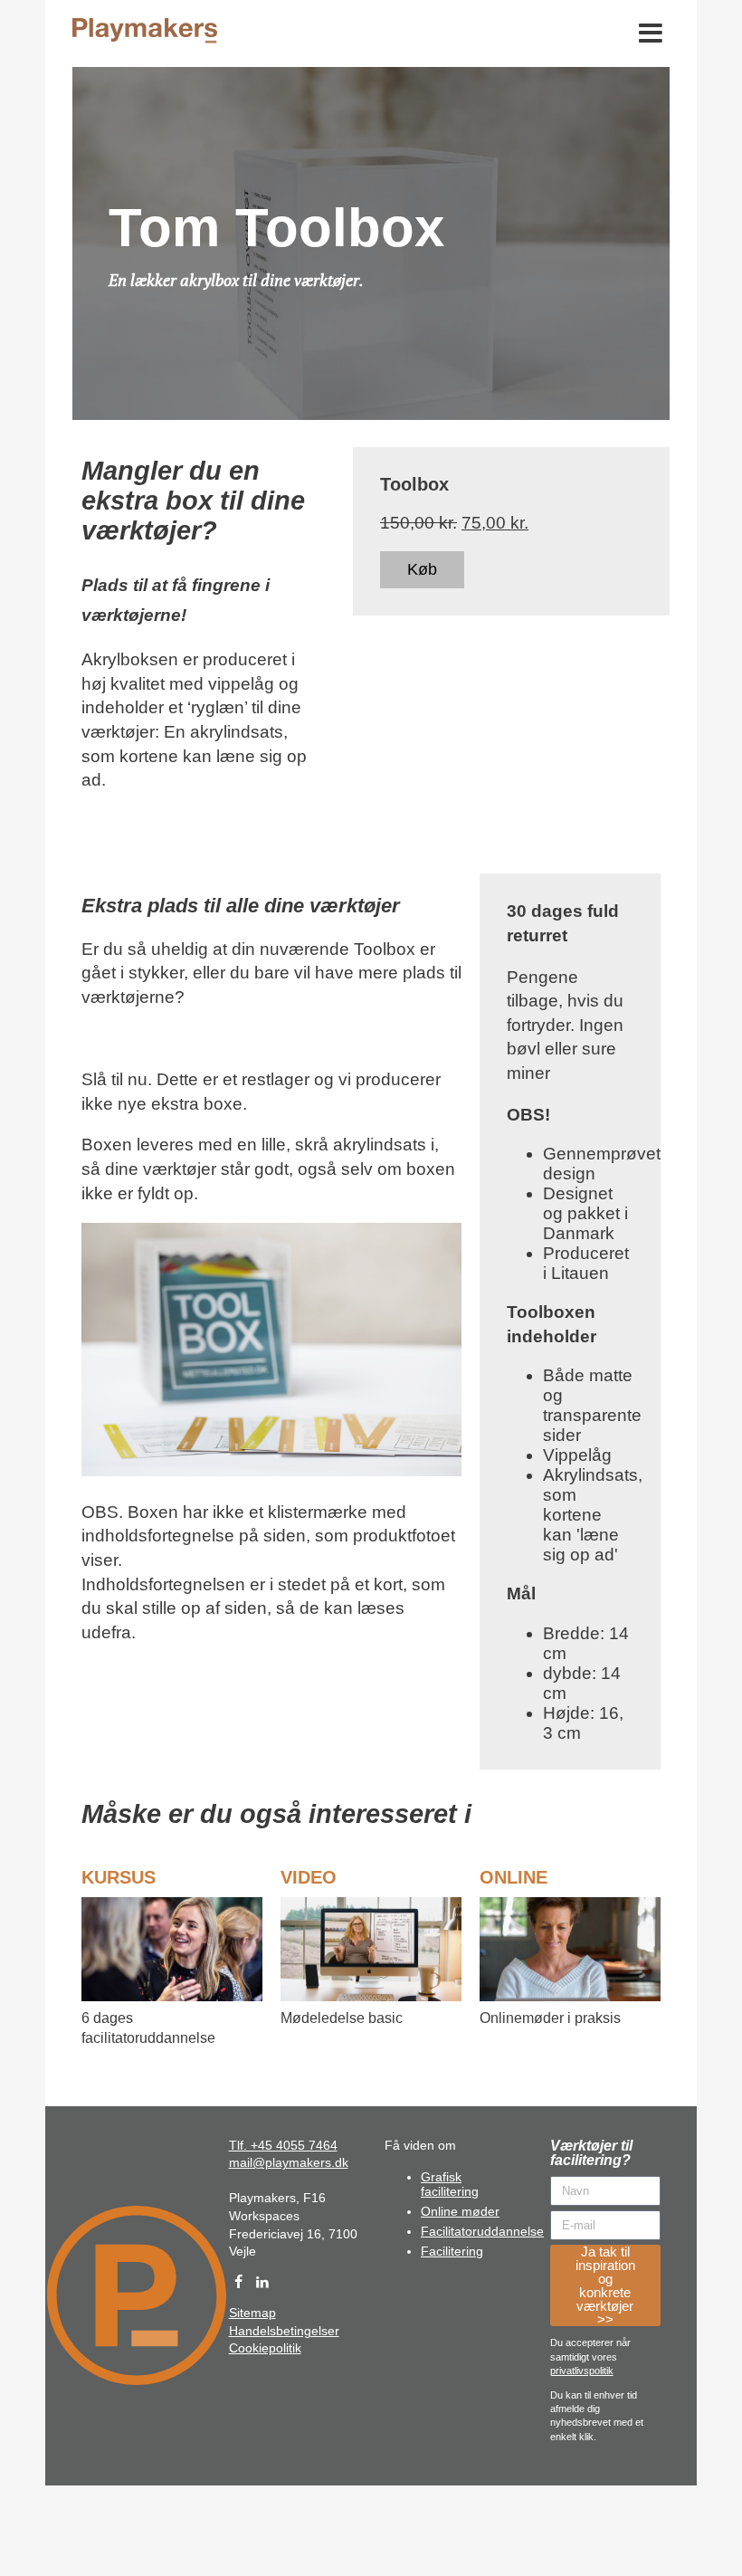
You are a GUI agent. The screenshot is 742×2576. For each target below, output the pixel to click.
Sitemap (252, 2313)
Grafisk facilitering (450, 2184)
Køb (422, 569)
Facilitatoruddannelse (482, 2231)
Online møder (460, 2211)
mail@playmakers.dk (289, 2162)
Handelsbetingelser (284, 2331)
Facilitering (452, 2251)
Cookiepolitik (265, 2348)
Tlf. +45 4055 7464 (283, 2145)
